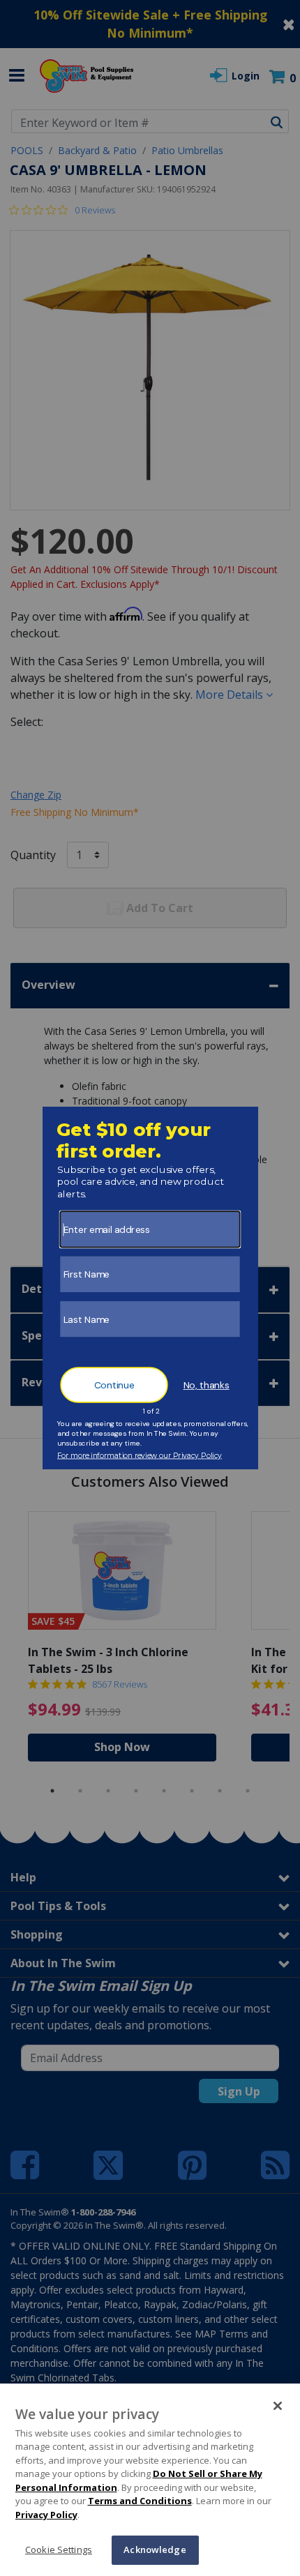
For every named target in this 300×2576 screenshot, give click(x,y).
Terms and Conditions (140, 2501)
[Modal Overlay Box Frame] (150, 1288)
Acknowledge (155, 2550)
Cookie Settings (59, 2550)
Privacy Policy (46, 2515)
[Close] (278, 2406)
